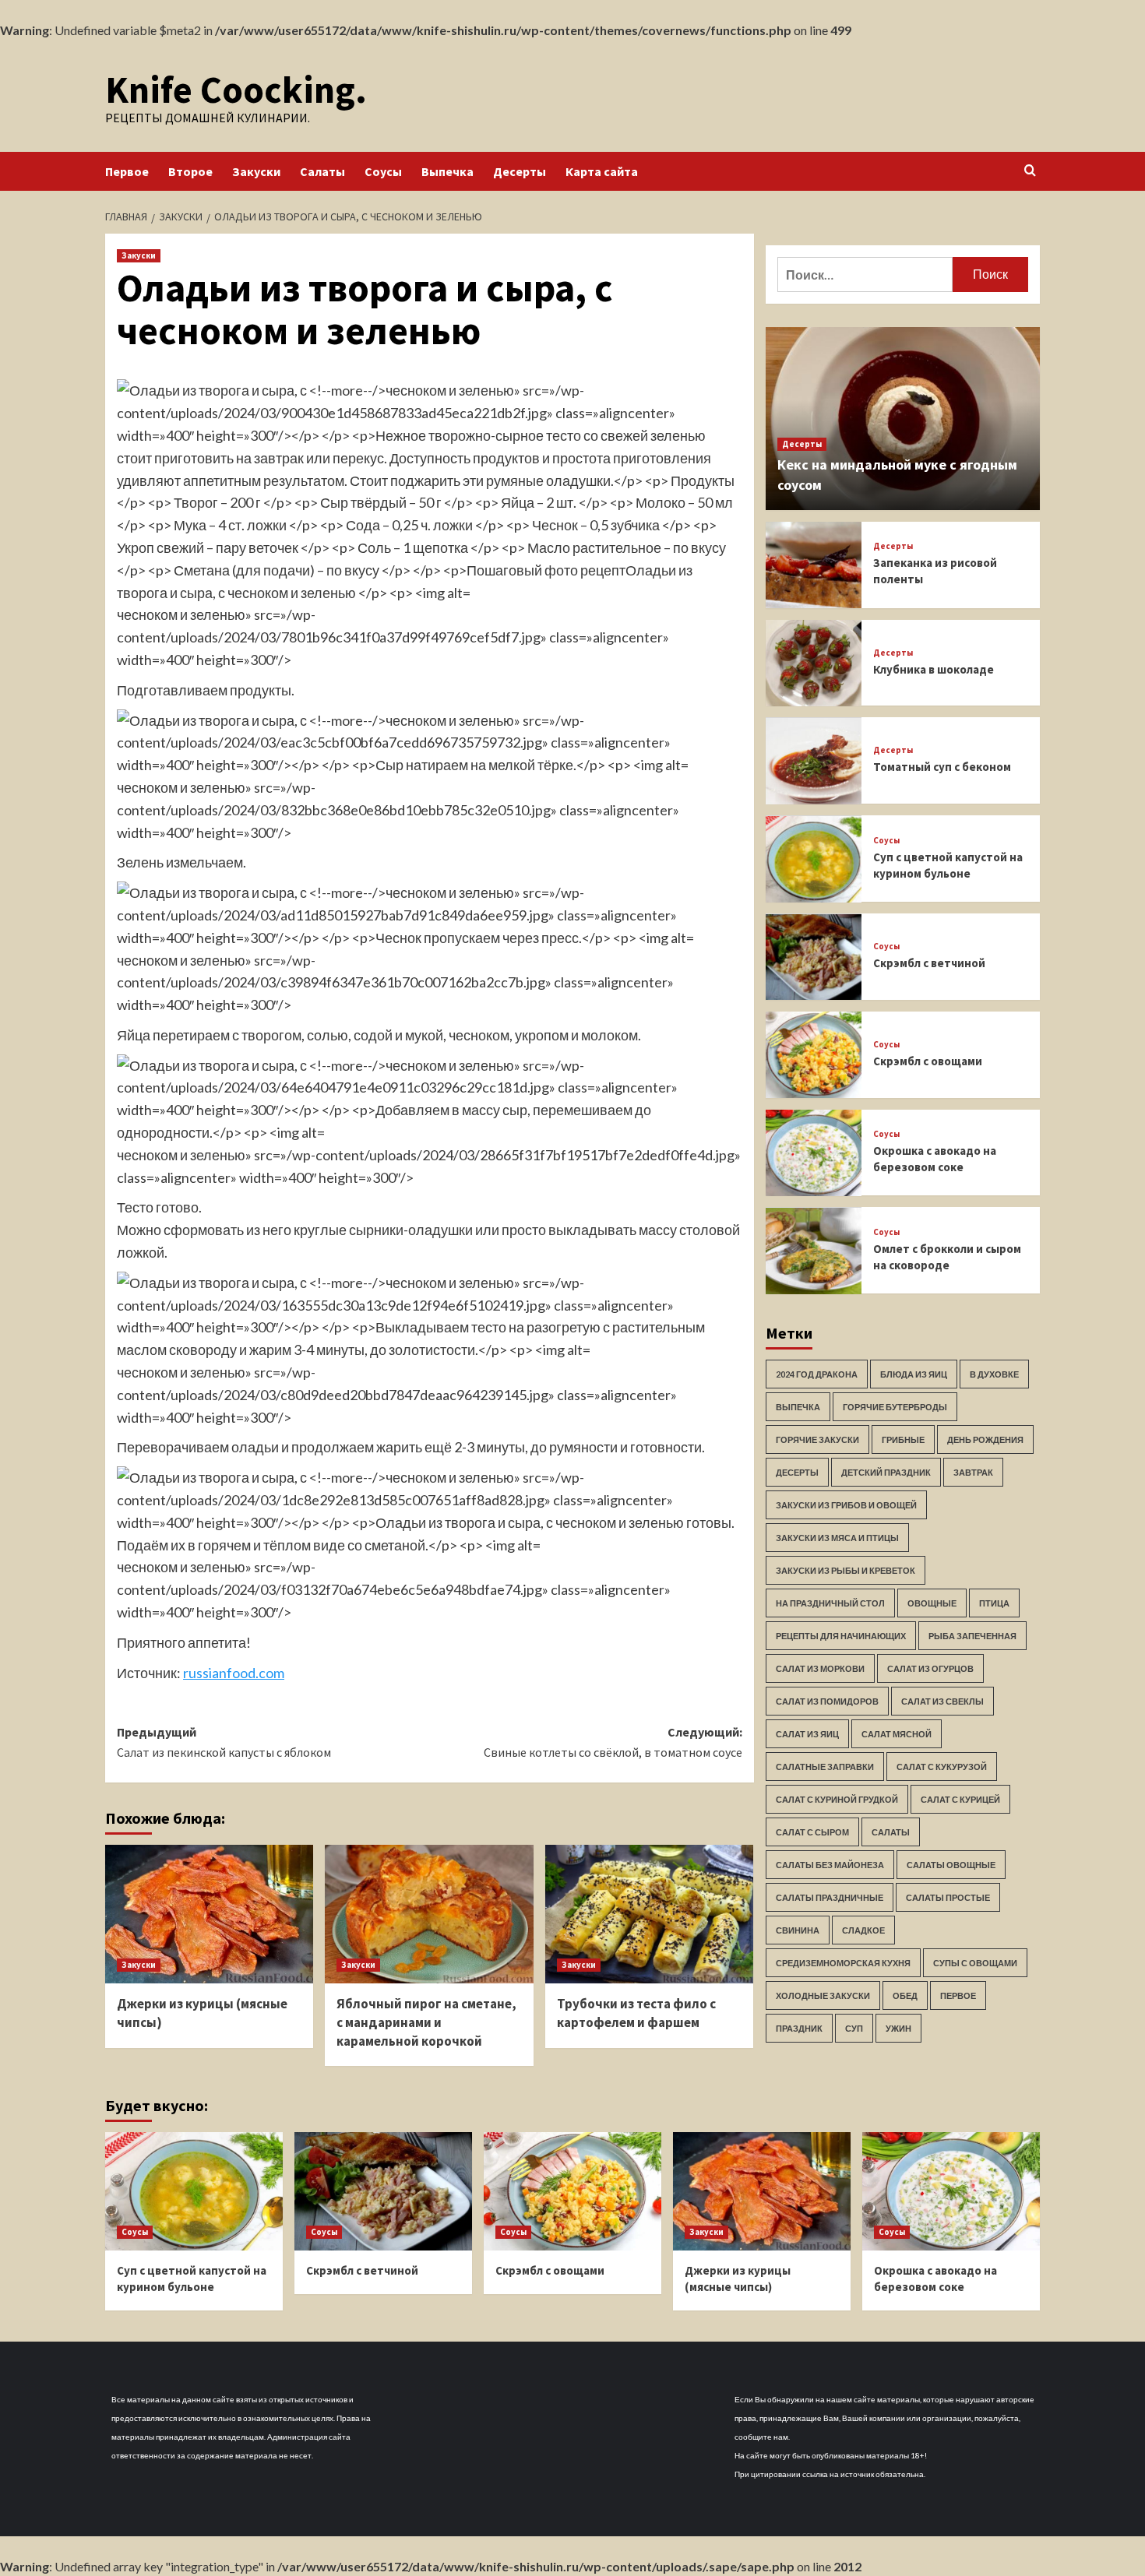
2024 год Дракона (817, 1375)
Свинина (798, 1931)
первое (958, 1996)
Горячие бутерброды (895, 1408)
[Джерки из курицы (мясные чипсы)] (209, 1914)
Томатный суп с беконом (942, 767)
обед (905, 1996)
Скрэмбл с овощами (928, 1061)
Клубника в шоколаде (934, 669)
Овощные (932, 1604)
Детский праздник (886, 1473)
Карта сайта (602, 171)
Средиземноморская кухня (843, 1964)
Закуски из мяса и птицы (837, 1538)
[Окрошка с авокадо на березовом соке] (814, 1153)
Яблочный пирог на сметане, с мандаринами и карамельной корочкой (426, 2022)
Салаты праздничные (830, 1898)
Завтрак (973, 1473)
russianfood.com (234, 1673)
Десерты (520, 171)
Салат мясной (897, 1735)
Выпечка (447, 171)
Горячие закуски (817, 1440)
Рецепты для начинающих (841, 1636)
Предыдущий (224, 1742)
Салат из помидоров (827, 1702)
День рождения (985, 1440)
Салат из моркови (820, 1669)
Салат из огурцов (930, 1669)
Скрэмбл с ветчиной (929, 964)
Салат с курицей (960, 1800)
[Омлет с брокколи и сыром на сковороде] (814, 1251)
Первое (127, 171)
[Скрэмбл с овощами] (814, 1055)
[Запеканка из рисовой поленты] (814, 565)
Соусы (383, 171)
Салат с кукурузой (942, 1767)
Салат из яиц (807, 1735)
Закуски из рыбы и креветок (846, 1571)
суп (854, 2029)
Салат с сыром (812, 1833)
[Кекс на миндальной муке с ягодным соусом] (903, 419)
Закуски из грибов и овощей (846, 1506)
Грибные (903, 1440)
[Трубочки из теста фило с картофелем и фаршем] (649, 1914)
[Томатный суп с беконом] (814, 761)
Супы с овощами (975, 1964)
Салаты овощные (951, 1865)
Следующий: (613, 1742)
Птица (994, 1604)
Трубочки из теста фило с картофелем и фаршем (636, 2013)
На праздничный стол (830, 1604)
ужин (898, 2029)
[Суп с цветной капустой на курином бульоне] (814, 859)
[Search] (1030, 171)
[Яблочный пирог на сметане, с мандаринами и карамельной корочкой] (429, 1914)
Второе (190, 171)
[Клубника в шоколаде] (814, 663)
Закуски (256, 171)
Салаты (322, 171)
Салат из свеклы (942, 1702)
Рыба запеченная (972, 1636)
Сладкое (863, 1931)
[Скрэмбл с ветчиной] (814, 957)
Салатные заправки (825, 1767)
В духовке (994, 1375)
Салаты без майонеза (830, 1865)
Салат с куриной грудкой (837, 1800)
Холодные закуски (823, 1996)
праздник (799, 2029)
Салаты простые (948, 1898)
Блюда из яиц (914, 1375)
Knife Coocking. (236, 90)
